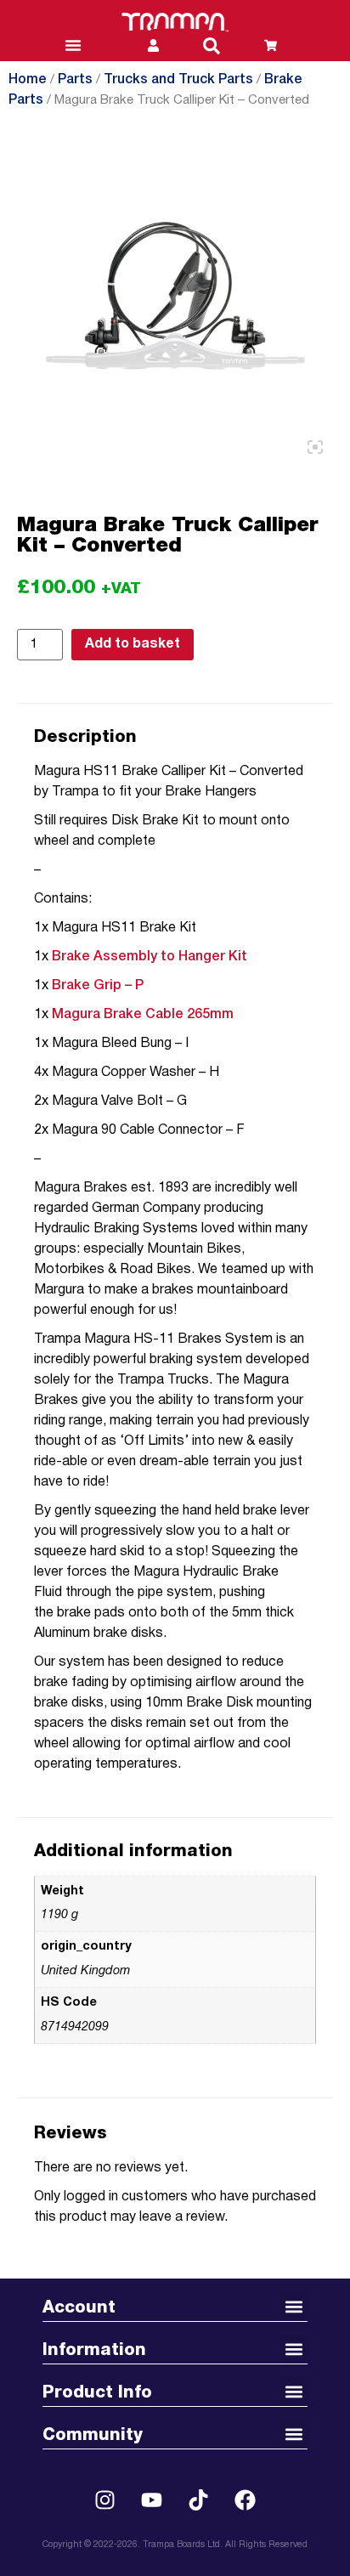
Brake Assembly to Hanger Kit (150, 957)
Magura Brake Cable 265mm (143, 1015)
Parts (75, 80)
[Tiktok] (199, 2500)
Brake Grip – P (98, 986)
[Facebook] (246, 2500)
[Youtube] (152, 2500)
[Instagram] (105, 2500)
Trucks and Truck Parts (178, 80)
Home (28, 80)
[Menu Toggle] (73, 45)
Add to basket (133, 644)
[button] (212, 46)
